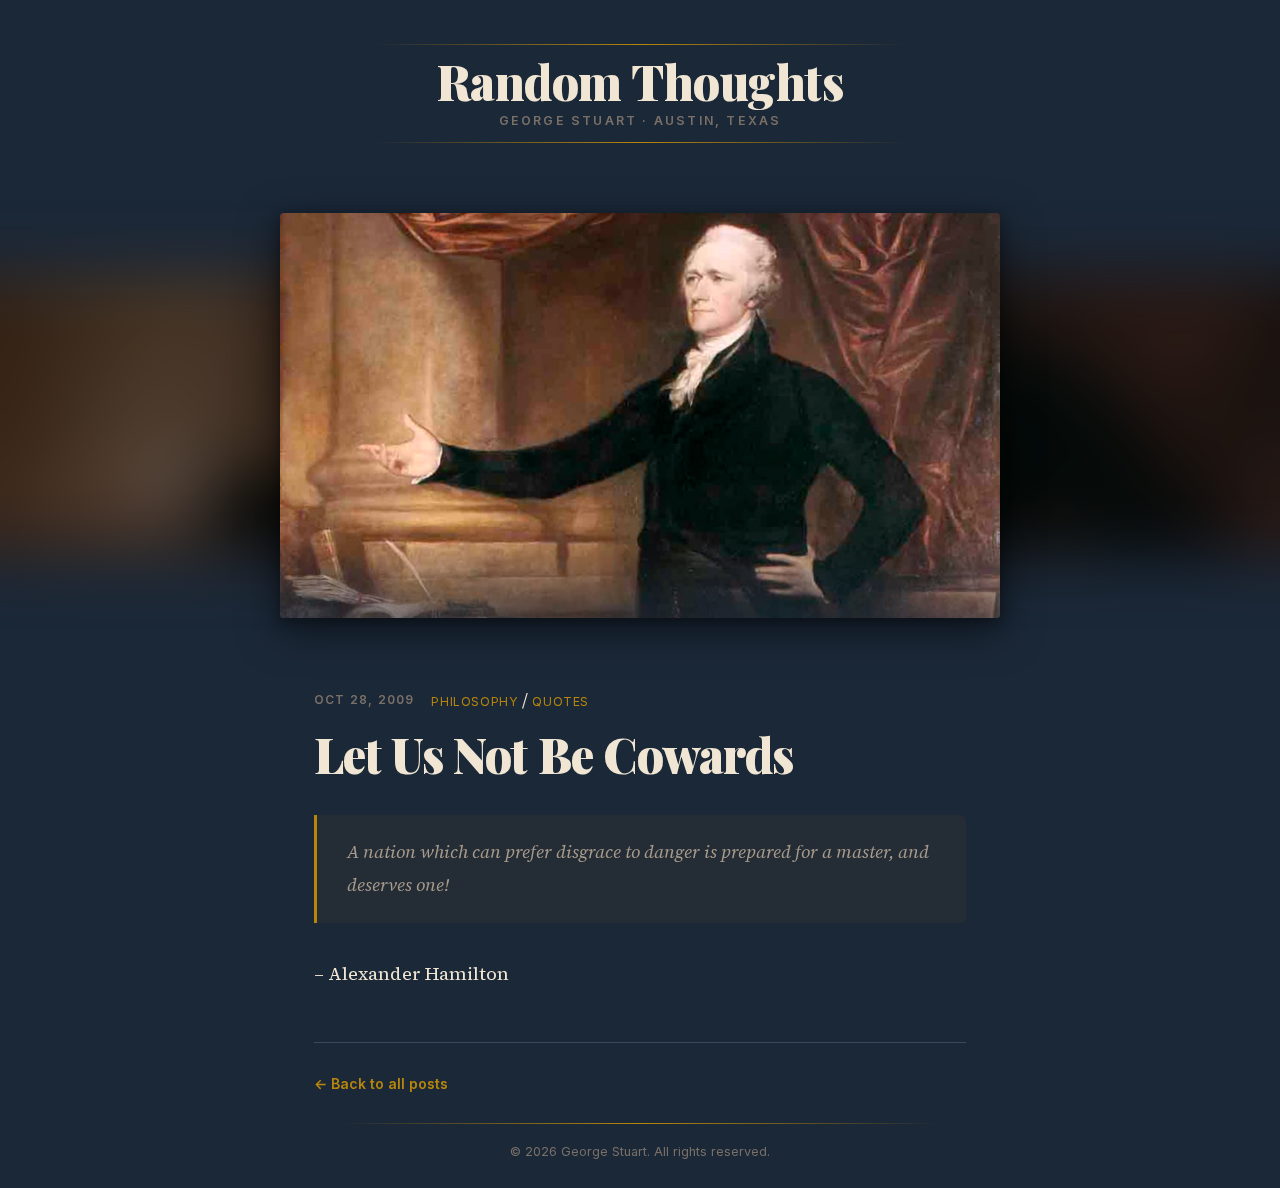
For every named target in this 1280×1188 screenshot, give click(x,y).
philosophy (474, 701)
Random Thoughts (640, 81)
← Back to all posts (381, 1083)
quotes (560, 701)
